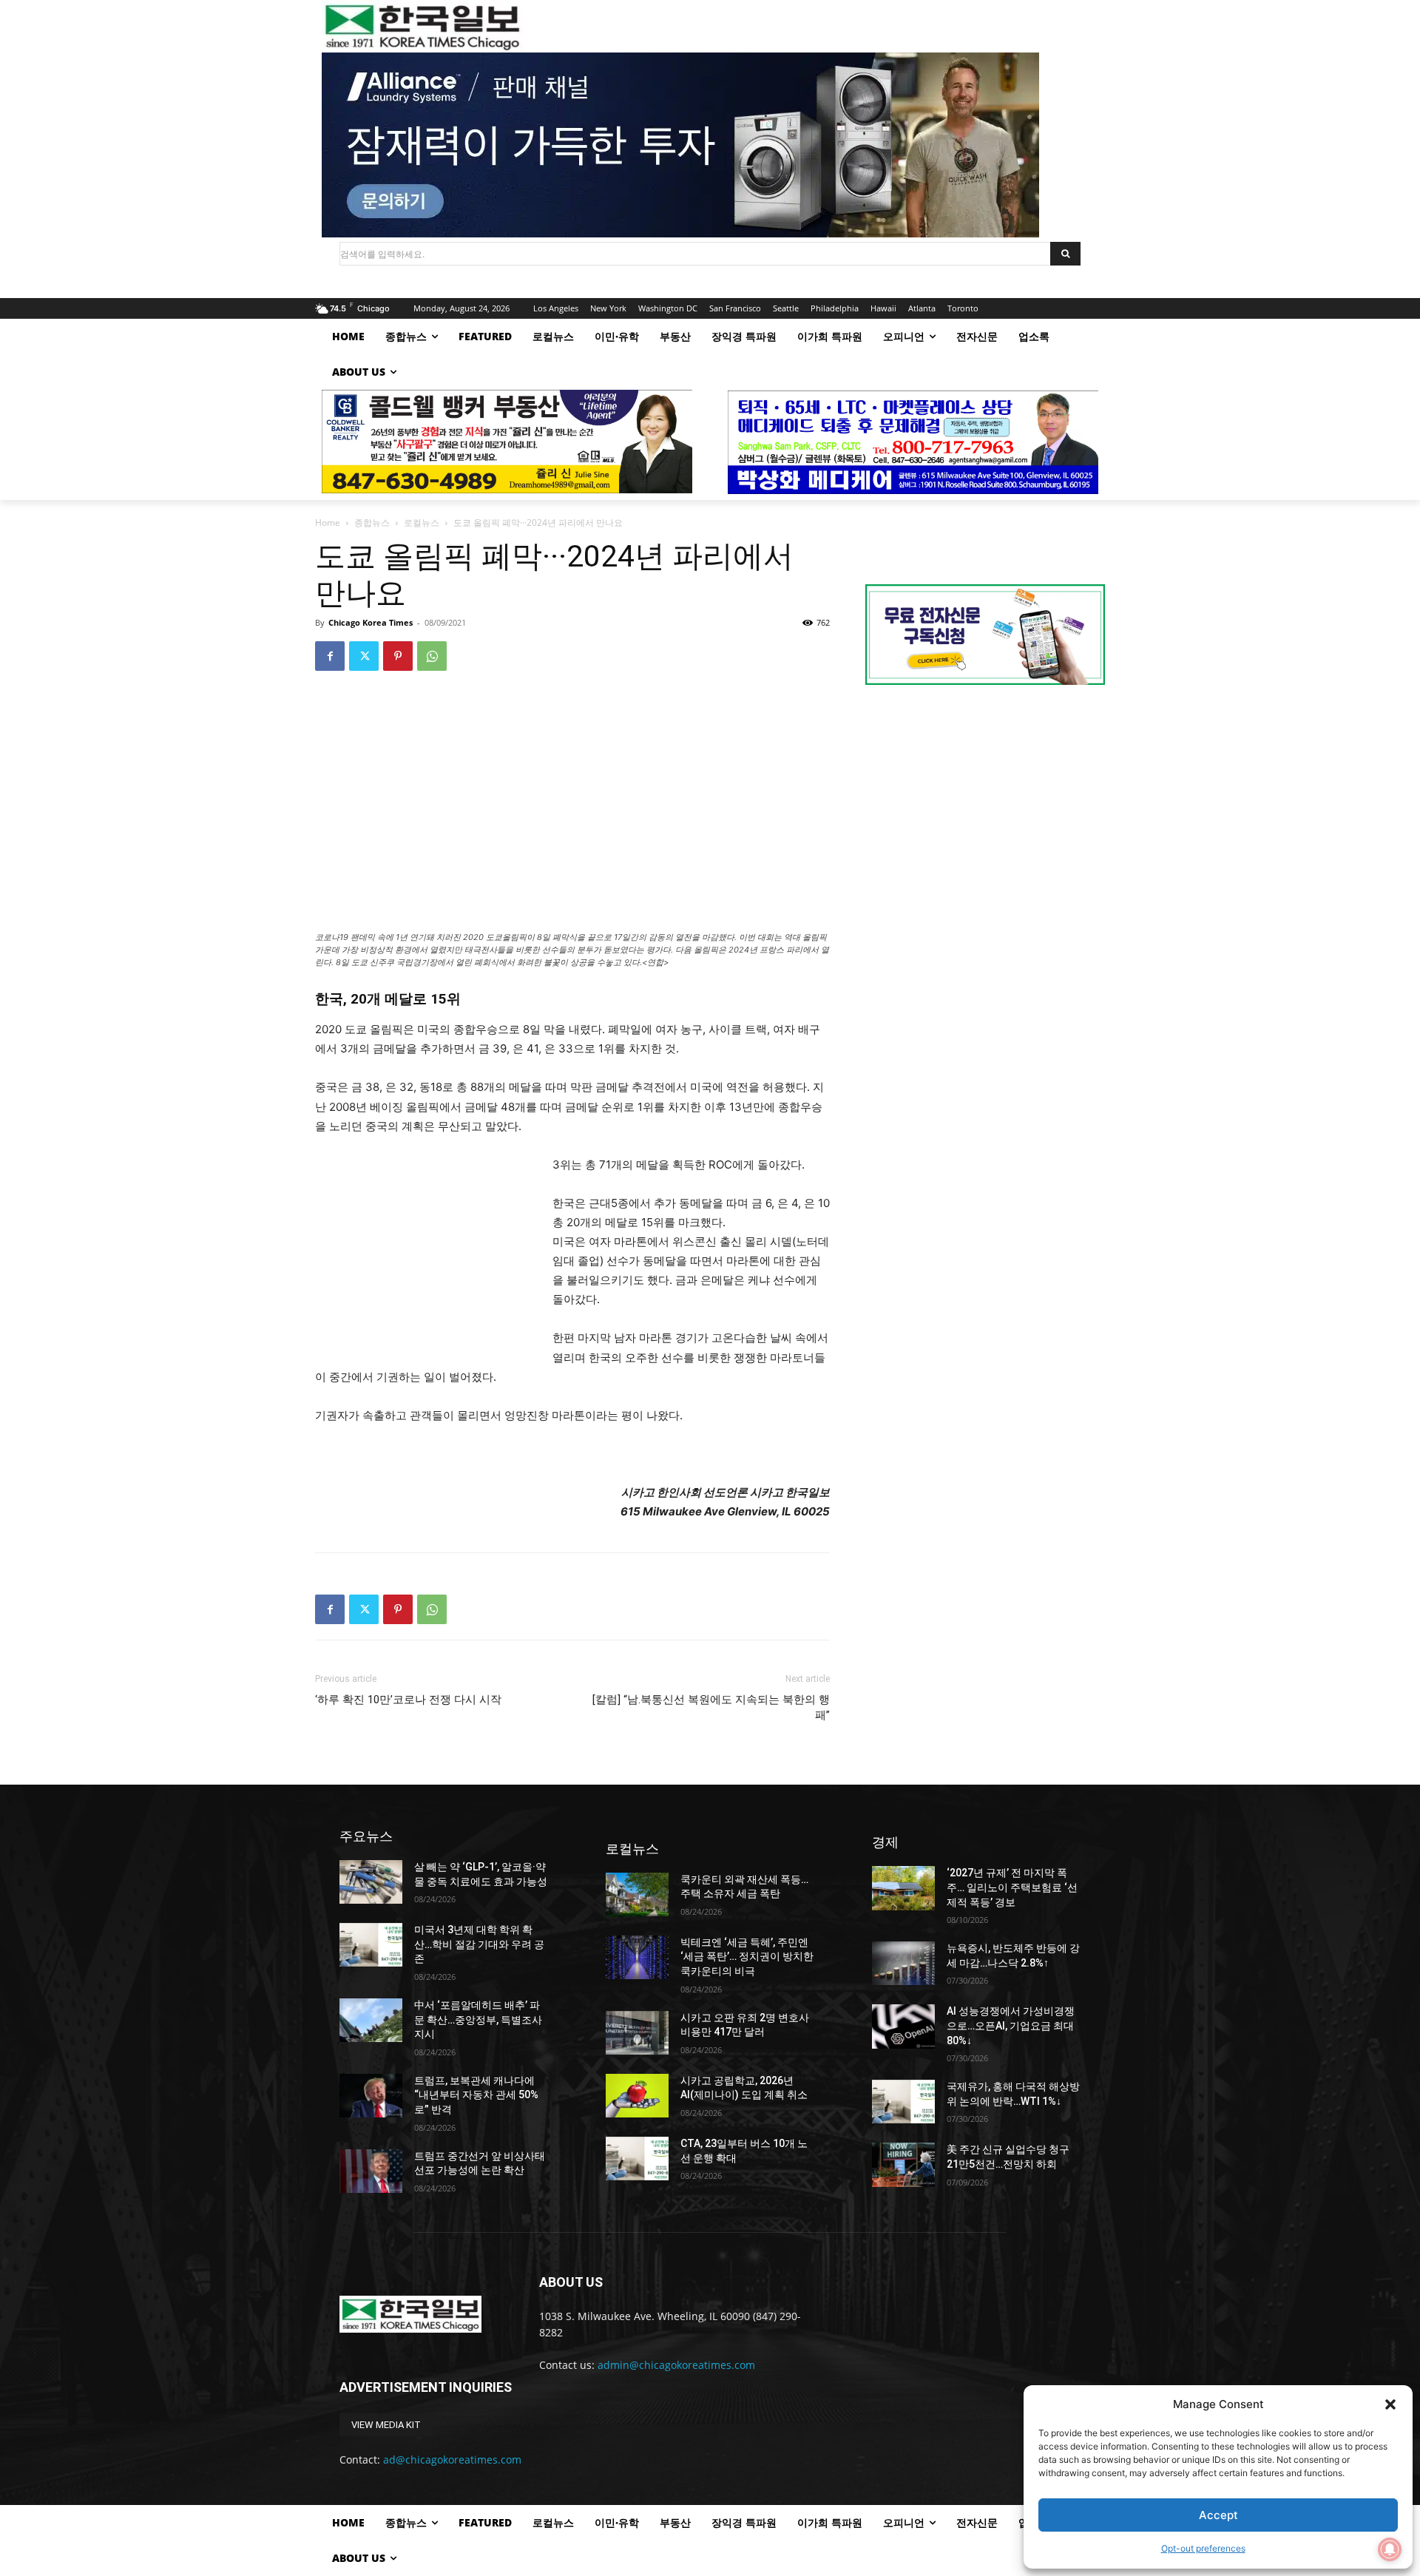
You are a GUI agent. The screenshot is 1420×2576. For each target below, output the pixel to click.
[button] (1390, 2404)
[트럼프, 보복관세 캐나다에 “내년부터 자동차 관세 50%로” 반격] (371, 2096)
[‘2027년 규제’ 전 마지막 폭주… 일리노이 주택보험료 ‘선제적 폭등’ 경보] (903, 1888)
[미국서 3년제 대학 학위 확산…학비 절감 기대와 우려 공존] (371, 1945)
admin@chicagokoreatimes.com (676, 2365)
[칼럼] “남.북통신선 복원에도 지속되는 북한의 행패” (711, 1707)
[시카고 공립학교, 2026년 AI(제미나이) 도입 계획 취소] (637, 2096)
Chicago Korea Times (371, 622)
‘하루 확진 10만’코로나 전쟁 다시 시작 (408, 1700)
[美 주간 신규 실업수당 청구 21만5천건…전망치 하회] (903, 2164)
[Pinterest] (398, 656)
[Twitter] (364, 656)
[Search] (1065, 254)
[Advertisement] (426, 1254)
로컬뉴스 (422, 523)
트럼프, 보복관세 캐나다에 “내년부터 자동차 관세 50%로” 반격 (476, 2095)
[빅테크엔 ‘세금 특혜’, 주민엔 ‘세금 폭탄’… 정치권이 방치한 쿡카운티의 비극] (637, 1957)
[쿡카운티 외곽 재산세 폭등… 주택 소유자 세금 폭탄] (637, 1894)
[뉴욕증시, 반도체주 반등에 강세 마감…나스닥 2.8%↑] (903, 1963)
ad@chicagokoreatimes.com (452, 2460)
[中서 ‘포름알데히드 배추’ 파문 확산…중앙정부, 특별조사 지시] (371, 2020)
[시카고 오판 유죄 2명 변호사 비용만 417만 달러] (637, 2033)
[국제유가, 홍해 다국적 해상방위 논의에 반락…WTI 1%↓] (903, 2102)
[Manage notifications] (1390, 2549)
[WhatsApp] (432, 656)
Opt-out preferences (1203, 2548)
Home (328, 523)
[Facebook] (330, 656)
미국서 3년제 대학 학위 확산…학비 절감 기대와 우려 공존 (479, 1944)
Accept (1218, 2515)
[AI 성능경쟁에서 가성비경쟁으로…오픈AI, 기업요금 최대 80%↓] (903, 2026)
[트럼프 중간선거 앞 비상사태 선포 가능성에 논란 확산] (371, 2171)
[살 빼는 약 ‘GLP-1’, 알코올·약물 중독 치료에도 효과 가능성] (371, 1882)
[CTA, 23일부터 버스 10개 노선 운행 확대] (637, 2159)
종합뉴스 (372, 523)
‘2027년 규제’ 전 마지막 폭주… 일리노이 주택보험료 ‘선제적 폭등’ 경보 (1012, 1887)
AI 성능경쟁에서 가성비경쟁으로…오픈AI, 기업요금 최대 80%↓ (1011, 2025)
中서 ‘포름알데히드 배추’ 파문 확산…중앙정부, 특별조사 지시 (478, 2019)
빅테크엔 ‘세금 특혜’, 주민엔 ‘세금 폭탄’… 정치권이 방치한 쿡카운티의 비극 (747, 1957)
